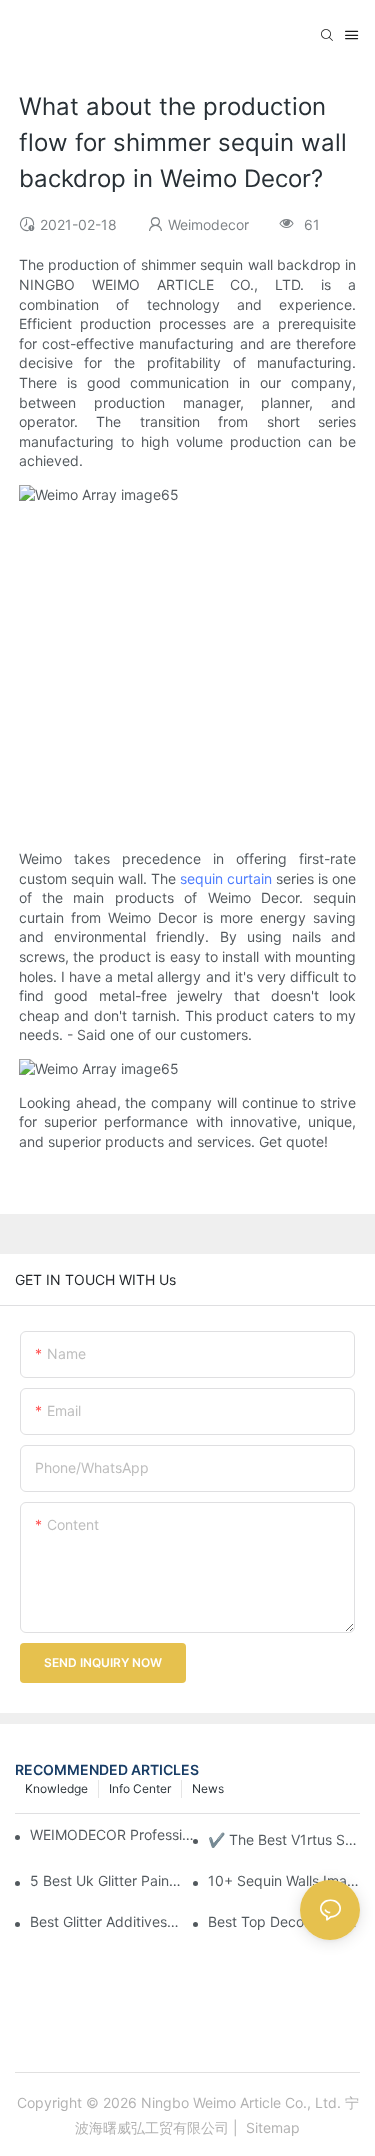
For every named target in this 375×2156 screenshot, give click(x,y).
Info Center (140, 1788)
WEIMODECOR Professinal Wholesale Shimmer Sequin (114, 1834)
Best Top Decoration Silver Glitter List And (284, 1921)
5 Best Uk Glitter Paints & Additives (106, 1880)
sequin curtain (226, 878)
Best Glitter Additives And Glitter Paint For (106, 1921)
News (208, 1788)
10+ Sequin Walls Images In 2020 (284, 1880)
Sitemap (271, 2127)
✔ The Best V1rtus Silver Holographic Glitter (284, 1839)
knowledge (56, 1788)
